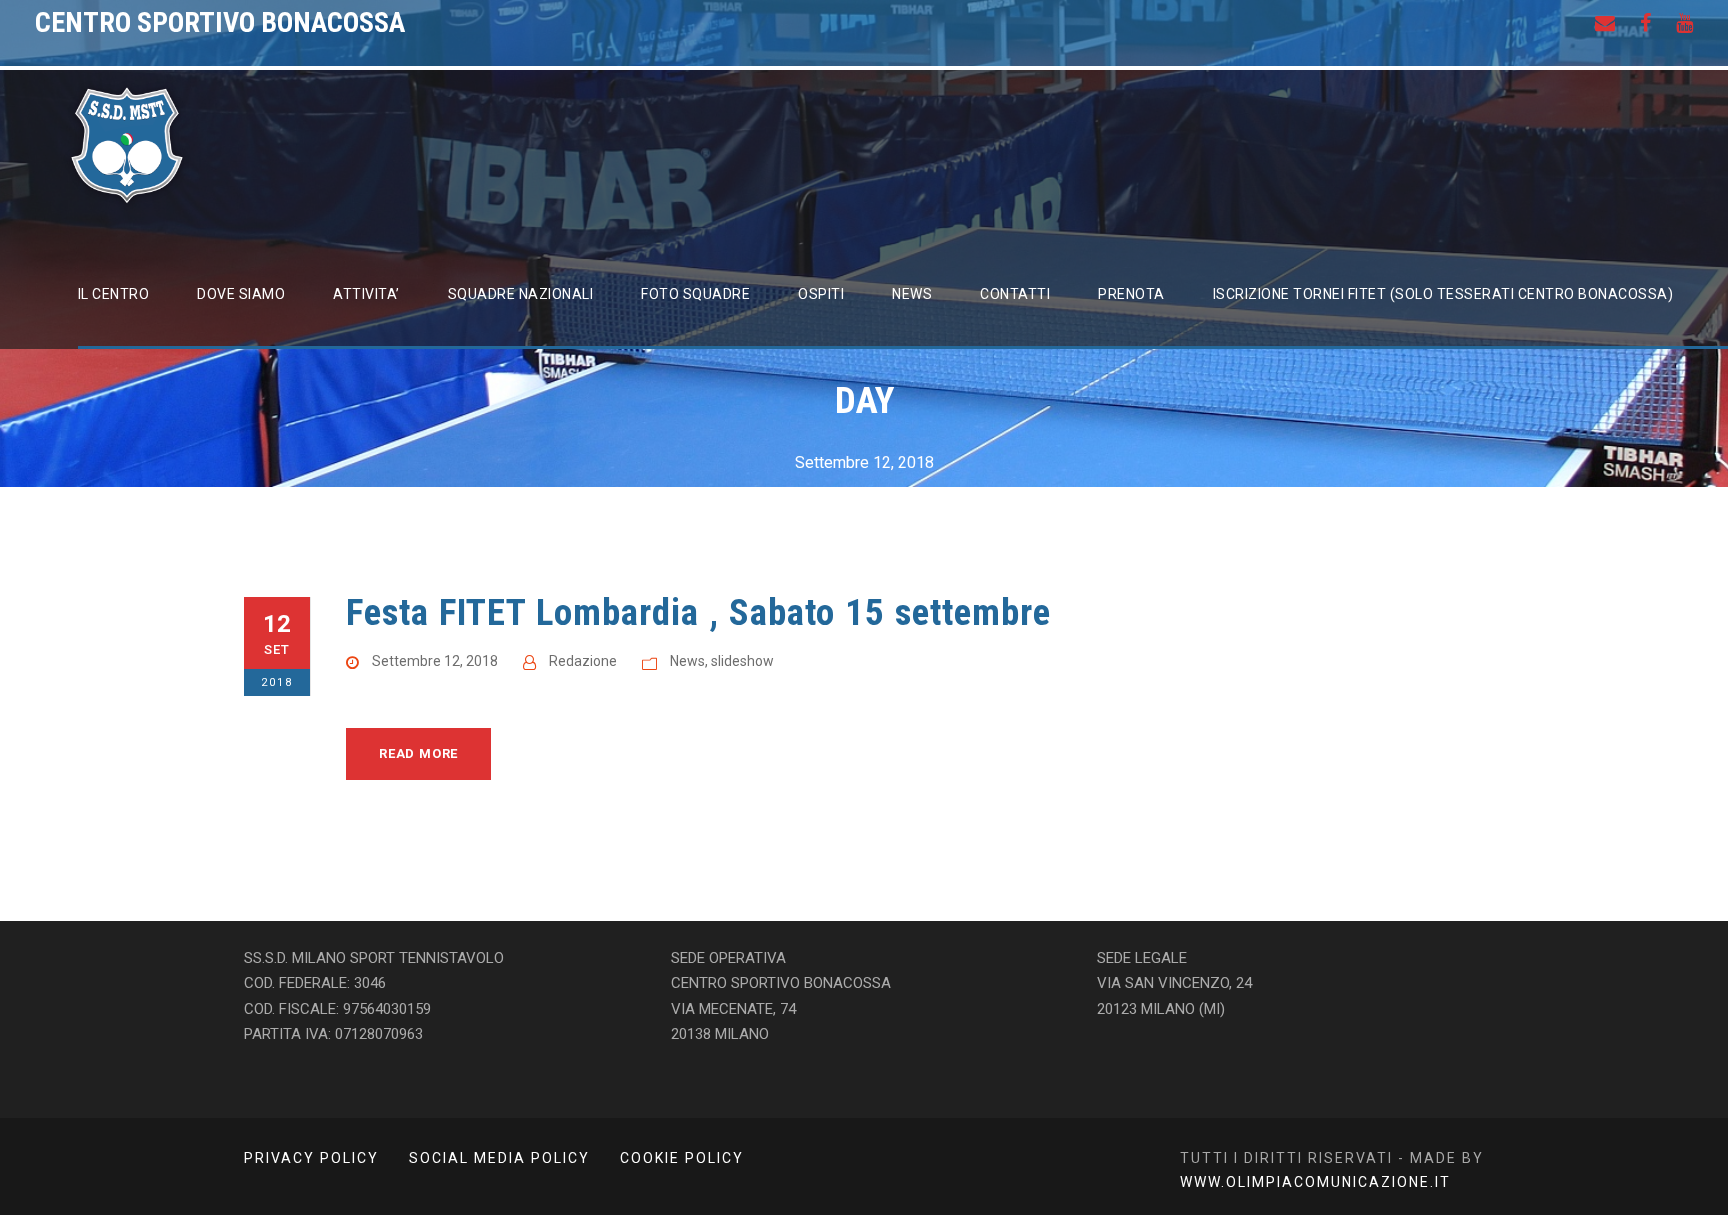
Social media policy (499, 1158)
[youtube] (1684, 23)
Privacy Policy (311, 1158)
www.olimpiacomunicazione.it (1315, 1182)
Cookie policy (682, 1158)
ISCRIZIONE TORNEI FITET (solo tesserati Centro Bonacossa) (1443, 294)
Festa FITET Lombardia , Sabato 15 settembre (698, 612)
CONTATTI (1015, 294)
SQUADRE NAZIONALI (521, 294)
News (687, 661)
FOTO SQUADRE (695, 294)
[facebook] (1645, 23)
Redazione (583, 661)
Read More (418, 753)
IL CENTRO (114, 294)
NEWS (912, 294)
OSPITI (821, 294)
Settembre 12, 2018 (435, 661)
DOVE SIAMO (241, 294)
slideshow (742, 661)
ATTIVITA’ (366, 294)
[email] (1605, 23)
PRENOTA (1131, 294)
